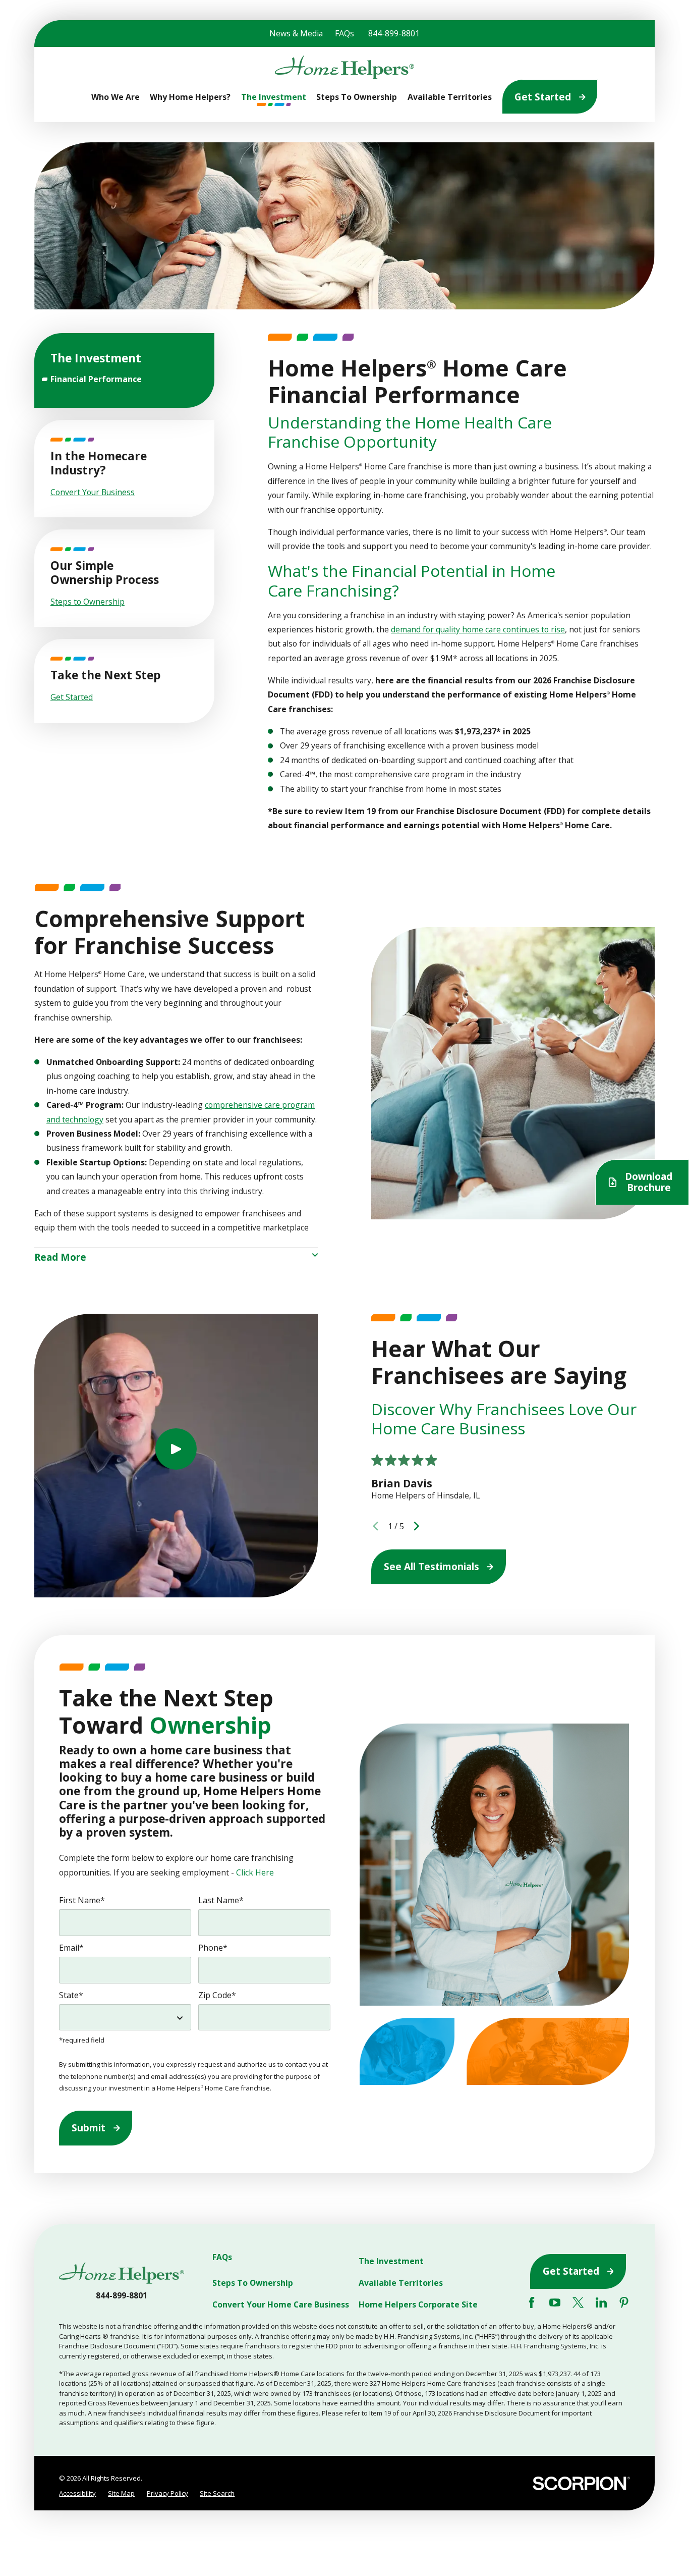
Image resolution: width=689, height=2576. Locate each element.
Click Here (255, 1872)
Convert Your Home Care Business (281, 2305)
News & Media (296, 33)
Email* (71, 1948)
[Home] (344, 67)
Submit (89, 2128)
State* (71, 1995)
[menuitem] (125, 379)
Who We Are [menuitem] (116, 97)
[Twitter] (578, 2302)
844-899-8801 (394, 33)
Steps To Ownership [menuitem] (357, 97)
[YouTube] (555, 2302)
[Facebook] (532, 2302)
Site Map (121, 2493)
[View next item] (416, 1526)
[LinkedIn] (601, 2302)
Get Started (543, 97)
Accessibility (77, 2493)
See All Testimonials (432, 1567)
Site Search (217, 2493)
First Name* (82, 1900)
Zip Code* (217, 1995)
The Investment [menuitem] (274, 97)
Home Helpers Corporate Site (418, 2305)
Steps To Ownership (253, 2283)
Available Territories (401, 2283)
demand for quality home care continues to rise (478, 629)
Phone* (213, 1948)
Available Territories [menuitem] (450, 97)
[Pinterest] (624, 2302)
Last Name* (221, 1900)
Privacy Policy (167, 2493)
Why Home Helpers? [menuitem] (190, 97)
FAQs (344, 33)
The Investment (391, 2261)
